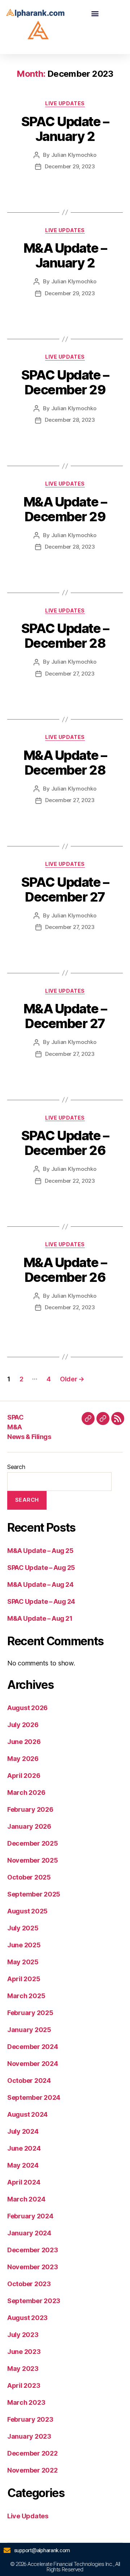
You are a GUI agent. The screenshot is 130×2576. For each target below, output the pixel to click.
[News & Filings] (118, 1418)
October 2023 (29, 2284)
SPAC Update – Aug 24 (41, 1601)
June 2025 (24, 1945)
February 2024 (30, 2216)
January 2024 (29, 2233)
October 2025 (29, 1877)
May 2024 (23, 2165)
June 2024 (24, 2148)
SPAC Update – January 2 (65, 129)
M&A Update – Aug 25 (40, 1551)
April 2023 (24, 2385)
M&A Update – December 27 (65, 1016)
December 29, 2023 (70, 166)
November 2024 (33, 2064)
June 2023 (24, 2352)
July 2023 (23, 2335)
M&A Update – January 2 (65, 255)
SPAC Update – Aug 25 (41, 1568)
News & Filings (29, 1437)
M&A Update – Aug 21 (40, 1618)
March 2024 (26, 2199)
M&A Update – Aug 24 (40, 1584)
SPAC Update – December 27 (65, 889)
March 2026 (26, 1792)
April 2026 (24, 1776)
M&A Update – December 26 (65, 1270)
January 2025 (29, 2030)
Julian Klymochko (74, 155)
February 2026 (30, 1809)
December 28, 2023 (70, 420)
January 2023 (29, 2436)
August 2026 (27, 1708)
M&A (15, 1427)
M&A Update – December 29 (65, 509)
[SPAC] (88, 1418)
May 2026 (23, 1759)
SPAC (15, 1417)
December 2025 (33, 1843)
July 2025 (23, 1928)
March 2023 (26, 2402)
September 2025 (34, 1894)
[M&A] (103, 1418)
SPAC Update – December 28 (65, 636)
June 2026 (24, 1742)
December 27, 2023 (70, 674)
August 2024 (27, 2114)
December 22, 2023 (70, 1181)
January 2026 (29, 1826)
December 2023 (33, 2250)
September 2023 (34, 2301)
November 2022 (32, 2470)
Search (16, 1467)
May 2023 (23, 2369)
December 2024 (33, 2047)
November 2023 (33, 2267)
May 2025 (23, 1962)
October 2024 (29, 2081)
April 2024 (24, 2182)
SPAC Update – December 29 (65, 382)
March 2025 (26, 1996)
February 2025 (30, 2013)
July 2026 (23, 1725)
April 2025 (24, 1979)
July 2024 (23, 2131)
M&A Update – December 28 (65, 763)
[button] (95, 13)
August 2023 (27, 2318)
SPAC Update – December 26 (65, 1143)
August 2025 (27, 1911)
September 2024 (34, 2097)
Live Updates (65, 103)
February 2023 (30, 2419)
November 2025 (33, 1860)
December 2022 (32, 2453)
